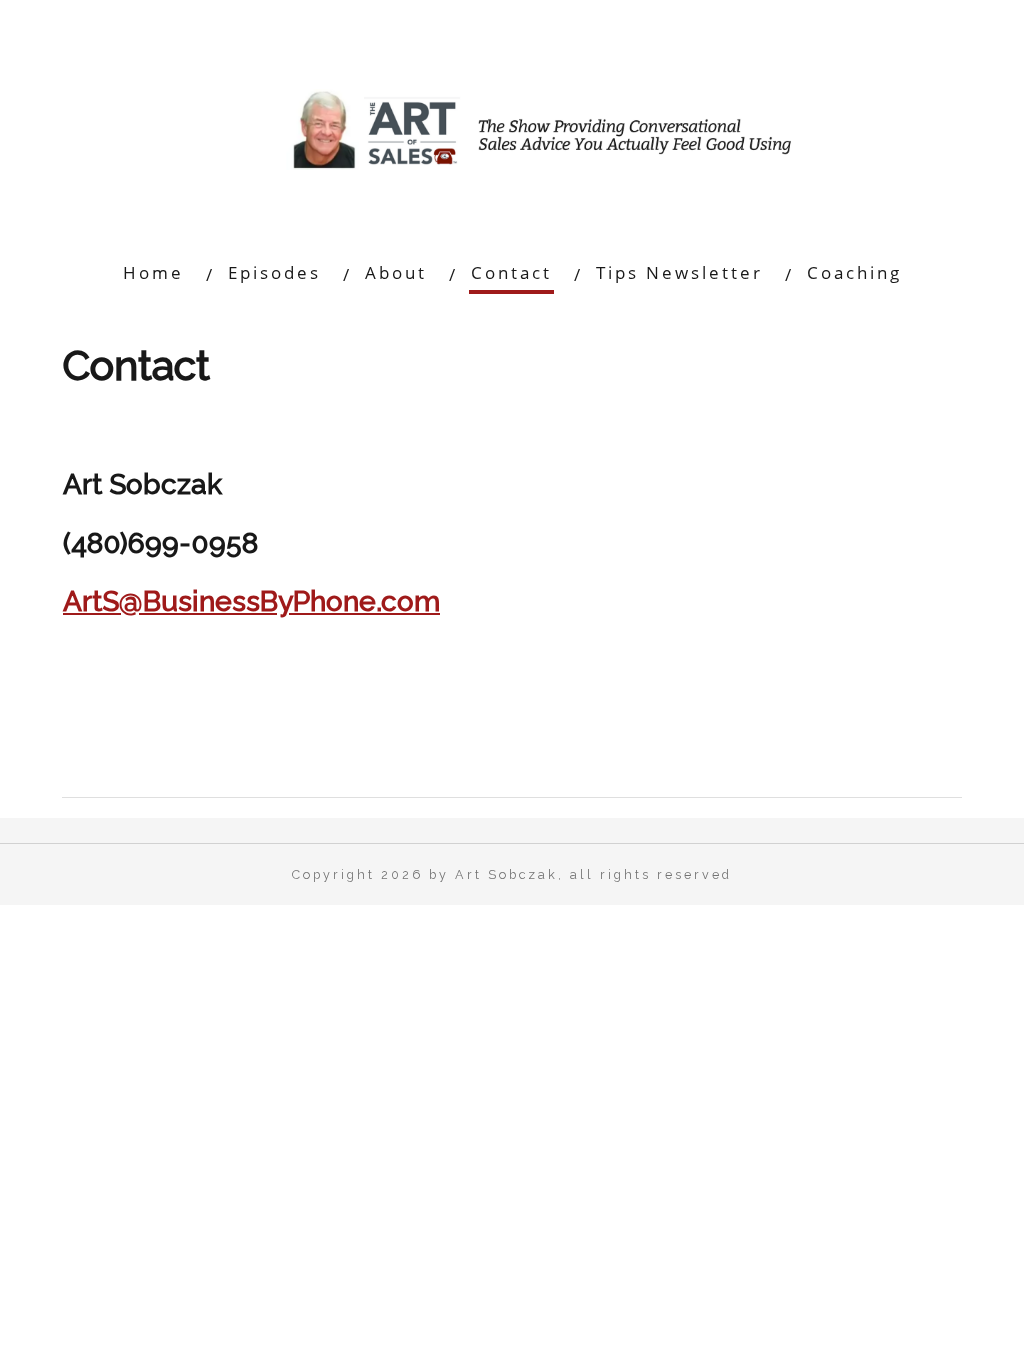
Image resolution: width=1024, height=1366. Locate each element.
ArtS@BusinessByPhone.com (251, 601)
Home (153, 272)
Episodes (274, 272)
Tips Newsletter (679, 272)
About (396, 272)
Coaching (854, 272)
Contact (511, 272)
